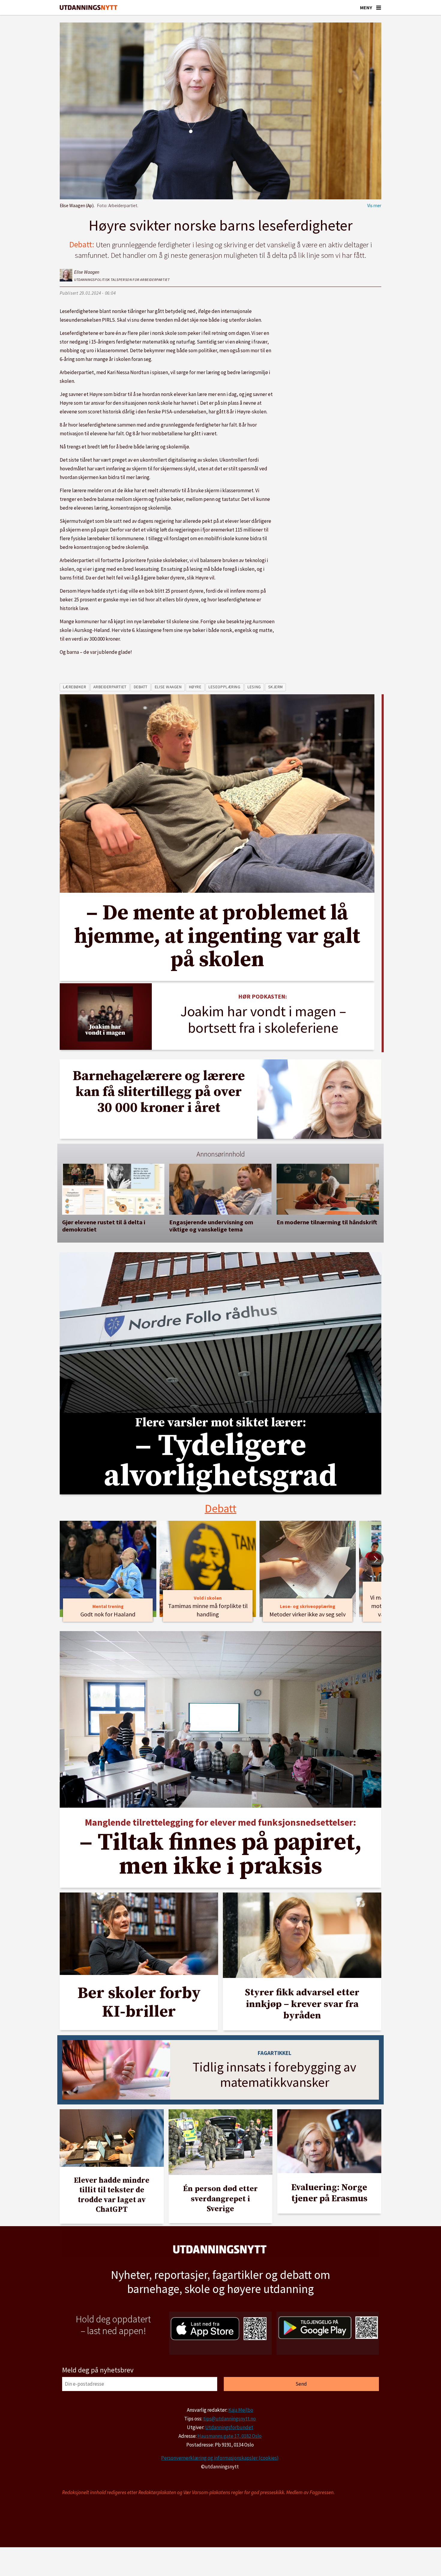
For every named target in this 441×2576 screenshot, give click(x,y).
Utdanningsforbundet (229, 2427)
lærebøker (75, 687)
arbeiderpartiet (110, 687)
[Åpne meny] (379, 7)
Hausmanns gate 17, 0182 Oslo (229, 2436)
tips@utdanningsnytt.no (229, 2419)
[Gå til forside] (88, 8)
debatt (141, 687)
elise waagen (168, 687)
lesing (254, 687)
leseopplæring (224, 687)
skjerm (276, 687)
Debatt (221, 1508)
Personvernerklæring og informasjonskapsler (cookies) (220, 2458)
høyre (195, 687)
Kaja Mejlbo (241, 2410)
